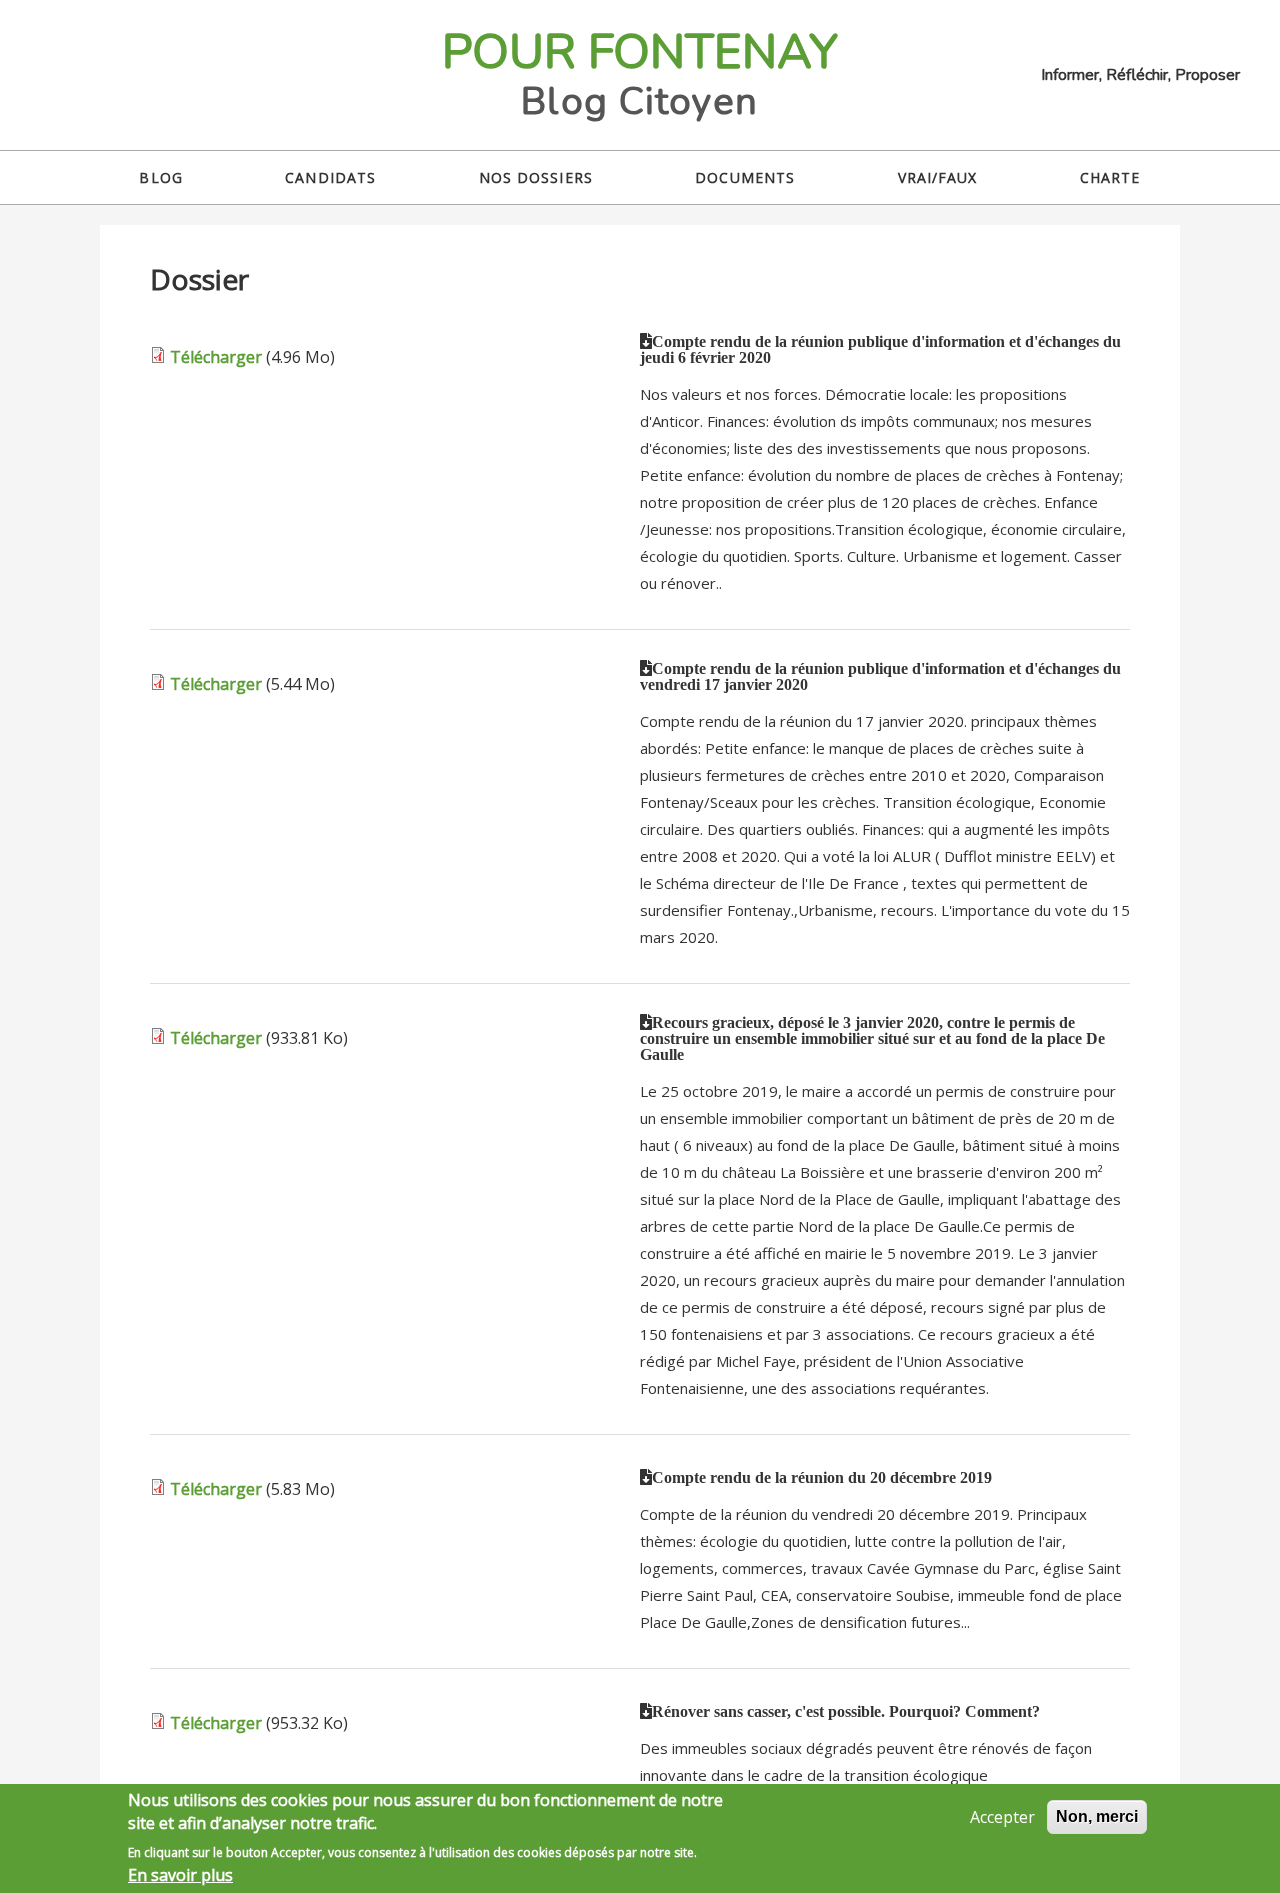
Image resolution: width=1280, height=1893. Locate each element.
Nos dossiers (536, 177)
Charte (1110, 177)
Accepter (1002, 1817)
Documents (745, 177)
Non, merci (1097, 1816)
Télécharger (216, 357)
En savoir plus (180, 1875)
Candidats (330, 177)
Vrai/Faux (938, 177)
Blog (160, 177)
